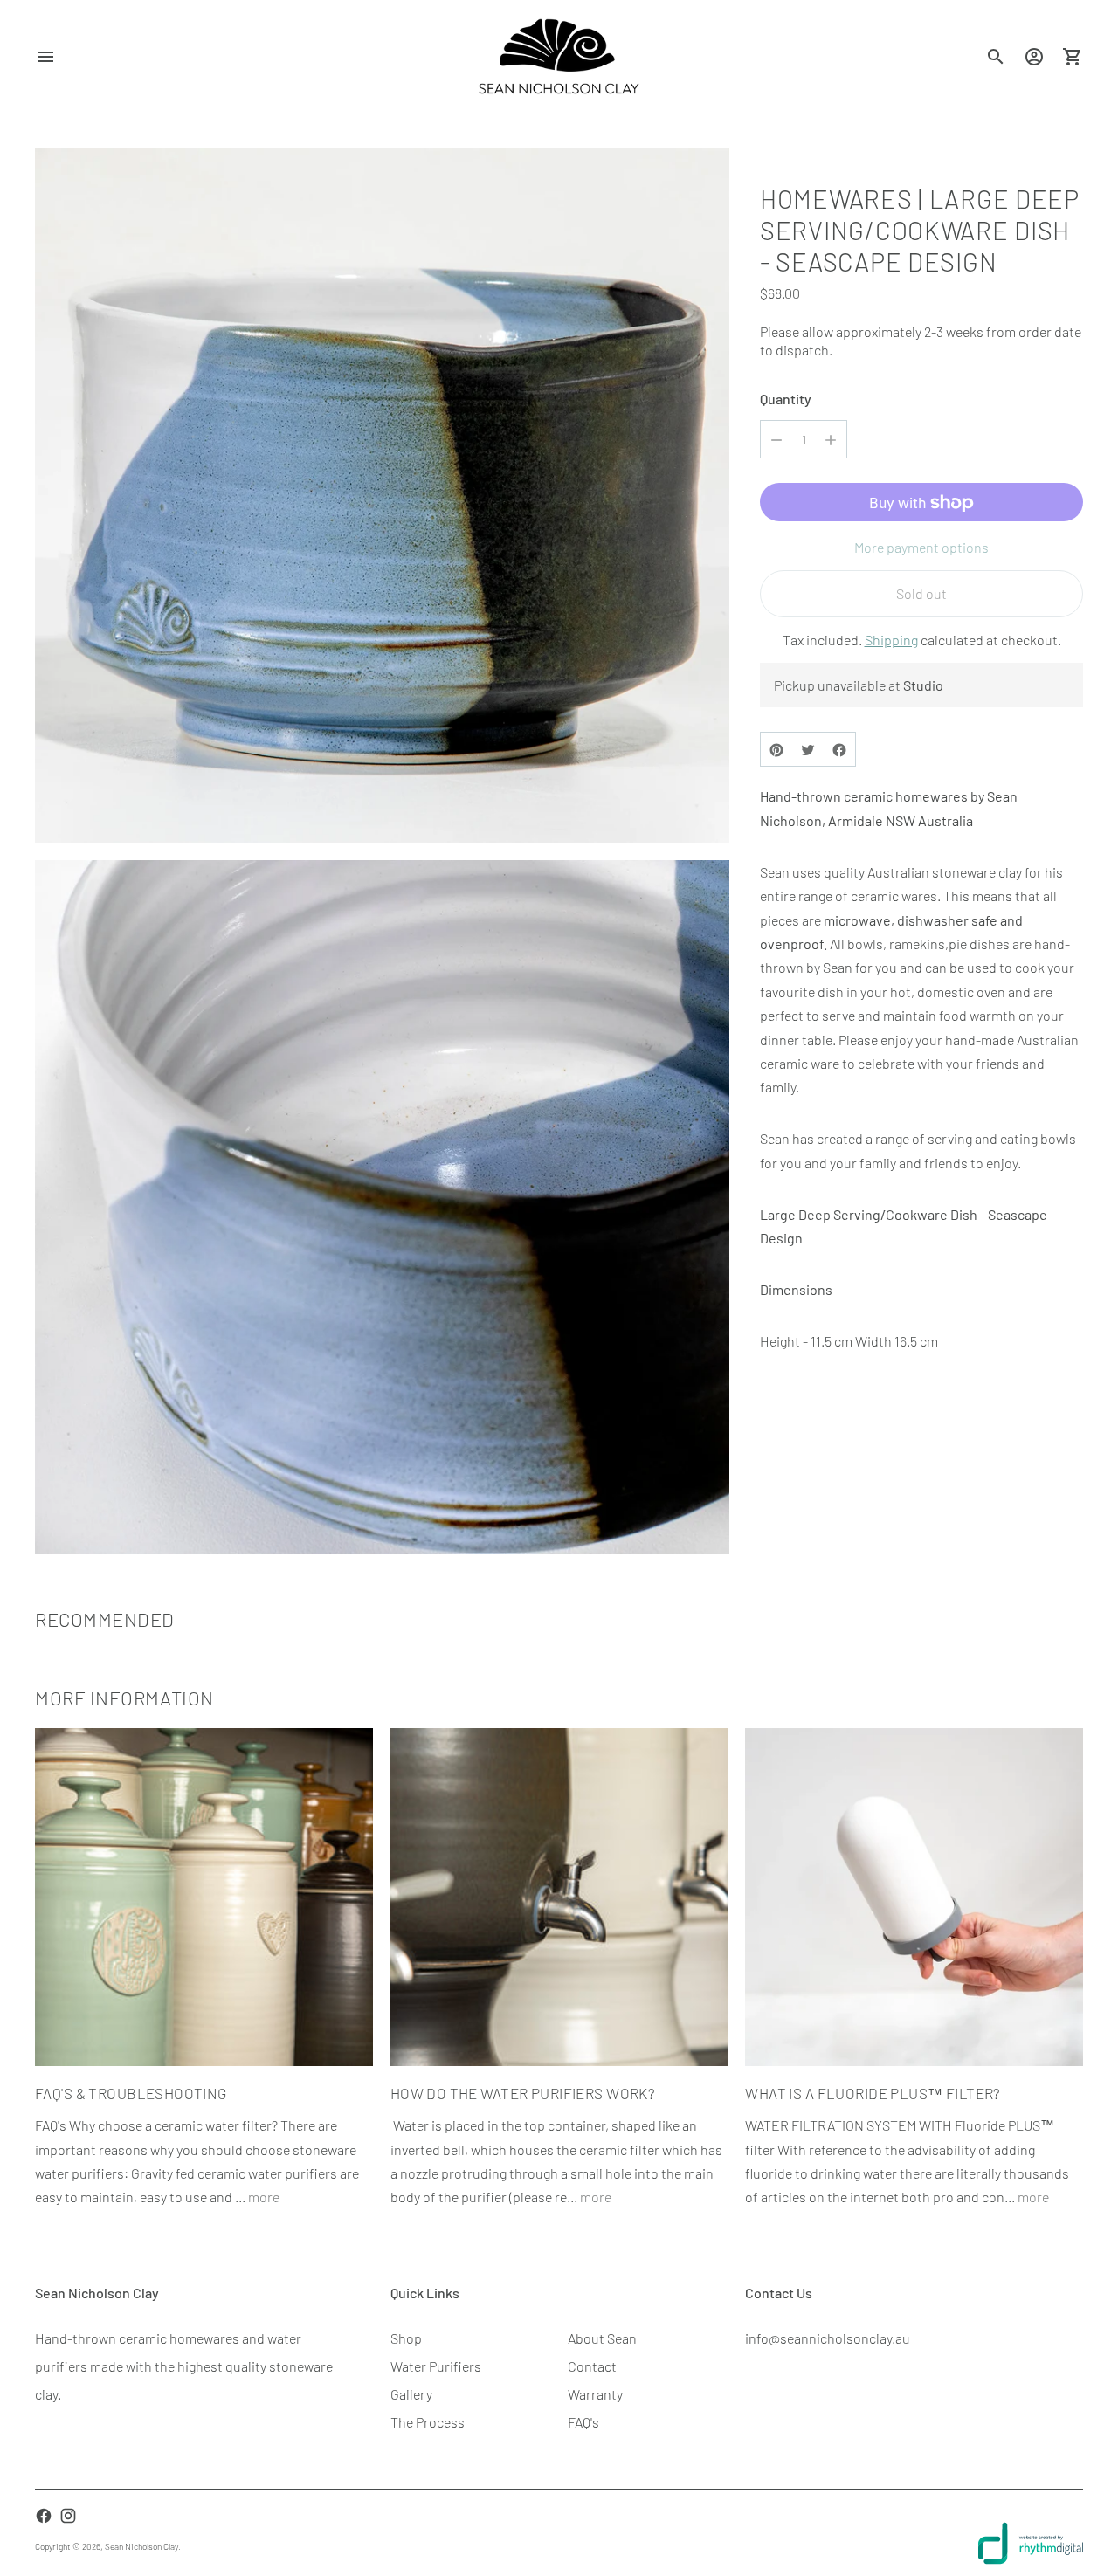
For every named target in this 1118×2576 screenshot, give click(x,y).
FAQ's (583, 2422)
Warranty (595, 2394)
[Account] (1034, 57)
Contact (592, 2366)
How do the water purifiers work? (523, 2093)
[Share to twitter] (808, 750)
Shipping (891, 641)
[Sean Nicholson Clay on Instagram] (68, 2516)
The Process (428, 2422)
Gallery (411, 2394)
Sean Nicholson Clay (141, 2546)
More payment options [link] (921, 548)
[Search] (996, 57)
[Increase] (831, 440)
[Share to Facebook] (839, 750)
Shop (406, 2338)
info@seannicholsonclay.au (828, 2338)
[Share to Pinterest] (776, 750)
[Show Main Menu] (45, 57)
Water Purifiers (436, 2366)
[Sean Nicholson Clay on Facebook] (44, 2516)
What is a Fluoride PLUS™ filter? (873, 2093)
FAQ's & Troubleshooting (131, 2093)
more (264, 2197)
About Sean (602, 2338)
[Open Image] (382, 496)
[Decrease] (776, 440)
